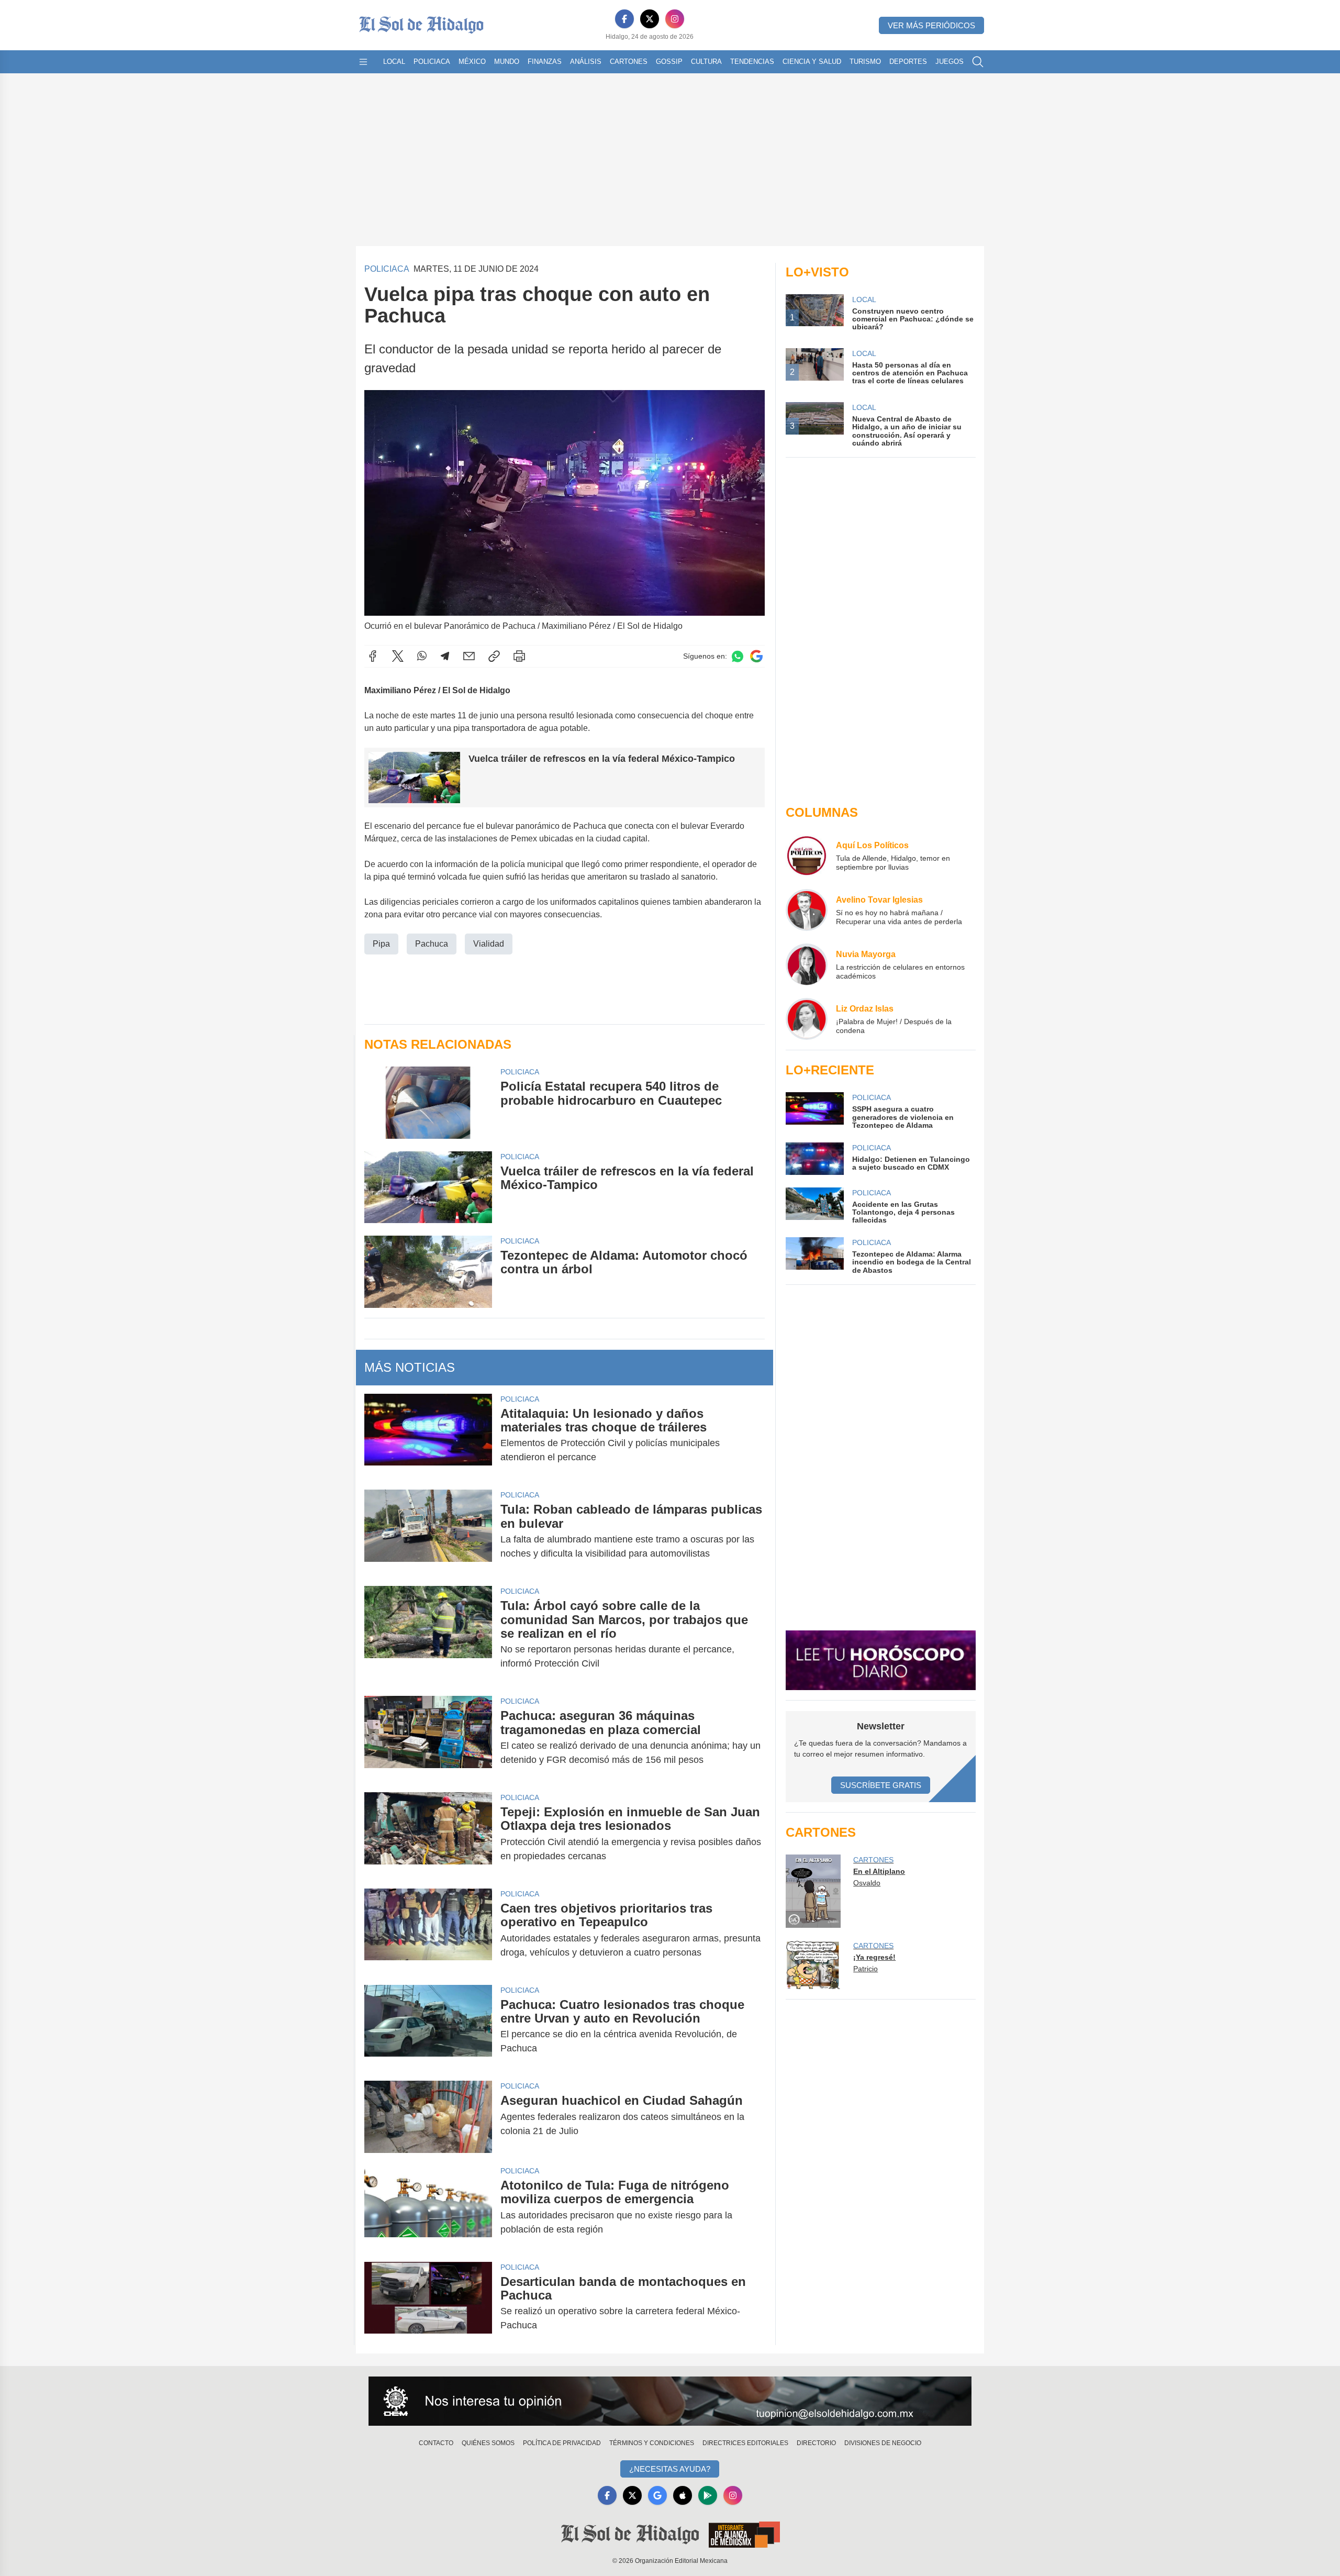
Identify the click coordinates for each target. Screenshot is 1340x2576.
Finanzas (545, 62)
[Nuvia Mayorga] (807, 964)
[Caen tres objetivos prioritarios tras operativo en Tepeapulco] (428, 1930)
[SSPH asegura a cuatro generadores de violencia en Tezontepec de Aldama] (814, 1111)
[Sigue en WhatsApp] (738, 656)
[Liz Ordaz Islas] (807, 1019)
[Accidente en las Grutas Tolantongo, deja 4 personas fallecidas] (814, 1206)
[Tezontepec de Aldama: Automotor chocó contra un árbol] (428, 1272)
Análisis (586, 62)
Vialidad (489, 944)
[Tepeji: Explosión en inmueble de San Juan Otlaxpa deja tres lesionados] (428, 1834)
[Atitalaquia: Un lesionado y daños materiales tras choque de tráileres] (428, 1436)
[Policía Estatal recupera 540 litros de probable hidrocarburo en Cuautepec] (428, 1102)
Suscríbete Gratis (881, 1785)
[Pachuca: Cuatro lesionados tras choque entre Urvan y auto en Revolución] (428, 2027)
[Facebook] (624, 19)
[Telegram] (445, 656)
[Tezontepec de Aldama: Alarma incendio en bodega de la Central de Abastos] (814, 1256)
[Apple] (683, 2495)
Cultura (706, 62)
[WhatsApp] (422, 656)
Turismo (865, 62)
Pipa (381, 944)
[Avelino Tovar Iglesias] (807, 910)
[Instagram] (675, 19)
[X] (650, 19)
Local (394, 62)
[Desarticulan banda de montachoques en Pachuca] (428, 2304)
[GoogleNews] (657, 2495)
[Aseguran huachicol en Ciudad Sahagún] (428, 2117)
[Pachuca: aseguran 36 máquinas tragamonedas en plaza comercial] (428, 1738)
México (472, 62)
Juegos (950, 62)
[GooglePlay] (708, 2495)
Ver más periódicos (931, 25)
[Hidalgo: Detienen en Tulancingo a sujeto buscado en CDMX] (814, 1159)
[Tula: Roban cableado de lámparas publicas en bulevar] (428, 1531)
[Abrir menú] (363, 62)
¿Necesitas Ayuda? (670, 2469)
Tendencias (752, 62)
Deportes (908, 62)
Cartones (629, 62)
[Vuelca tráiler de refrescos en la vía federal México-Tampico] (428, 1187)
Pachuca (432, 944)
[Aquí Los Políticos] (807, 856)
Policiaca (432, 62)
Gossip (669, 62)
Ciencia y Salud (812, 62)
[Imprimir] (519, 656)
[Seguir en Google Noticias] (756, 656)
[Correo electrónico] (469, 656)
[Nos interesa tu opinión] (670, 2401)
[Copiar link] (494, 656)
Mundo (507, 62)
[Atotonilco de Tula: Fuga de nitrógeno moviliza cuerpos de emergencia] (428, 2207)
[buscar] (978, 62)
